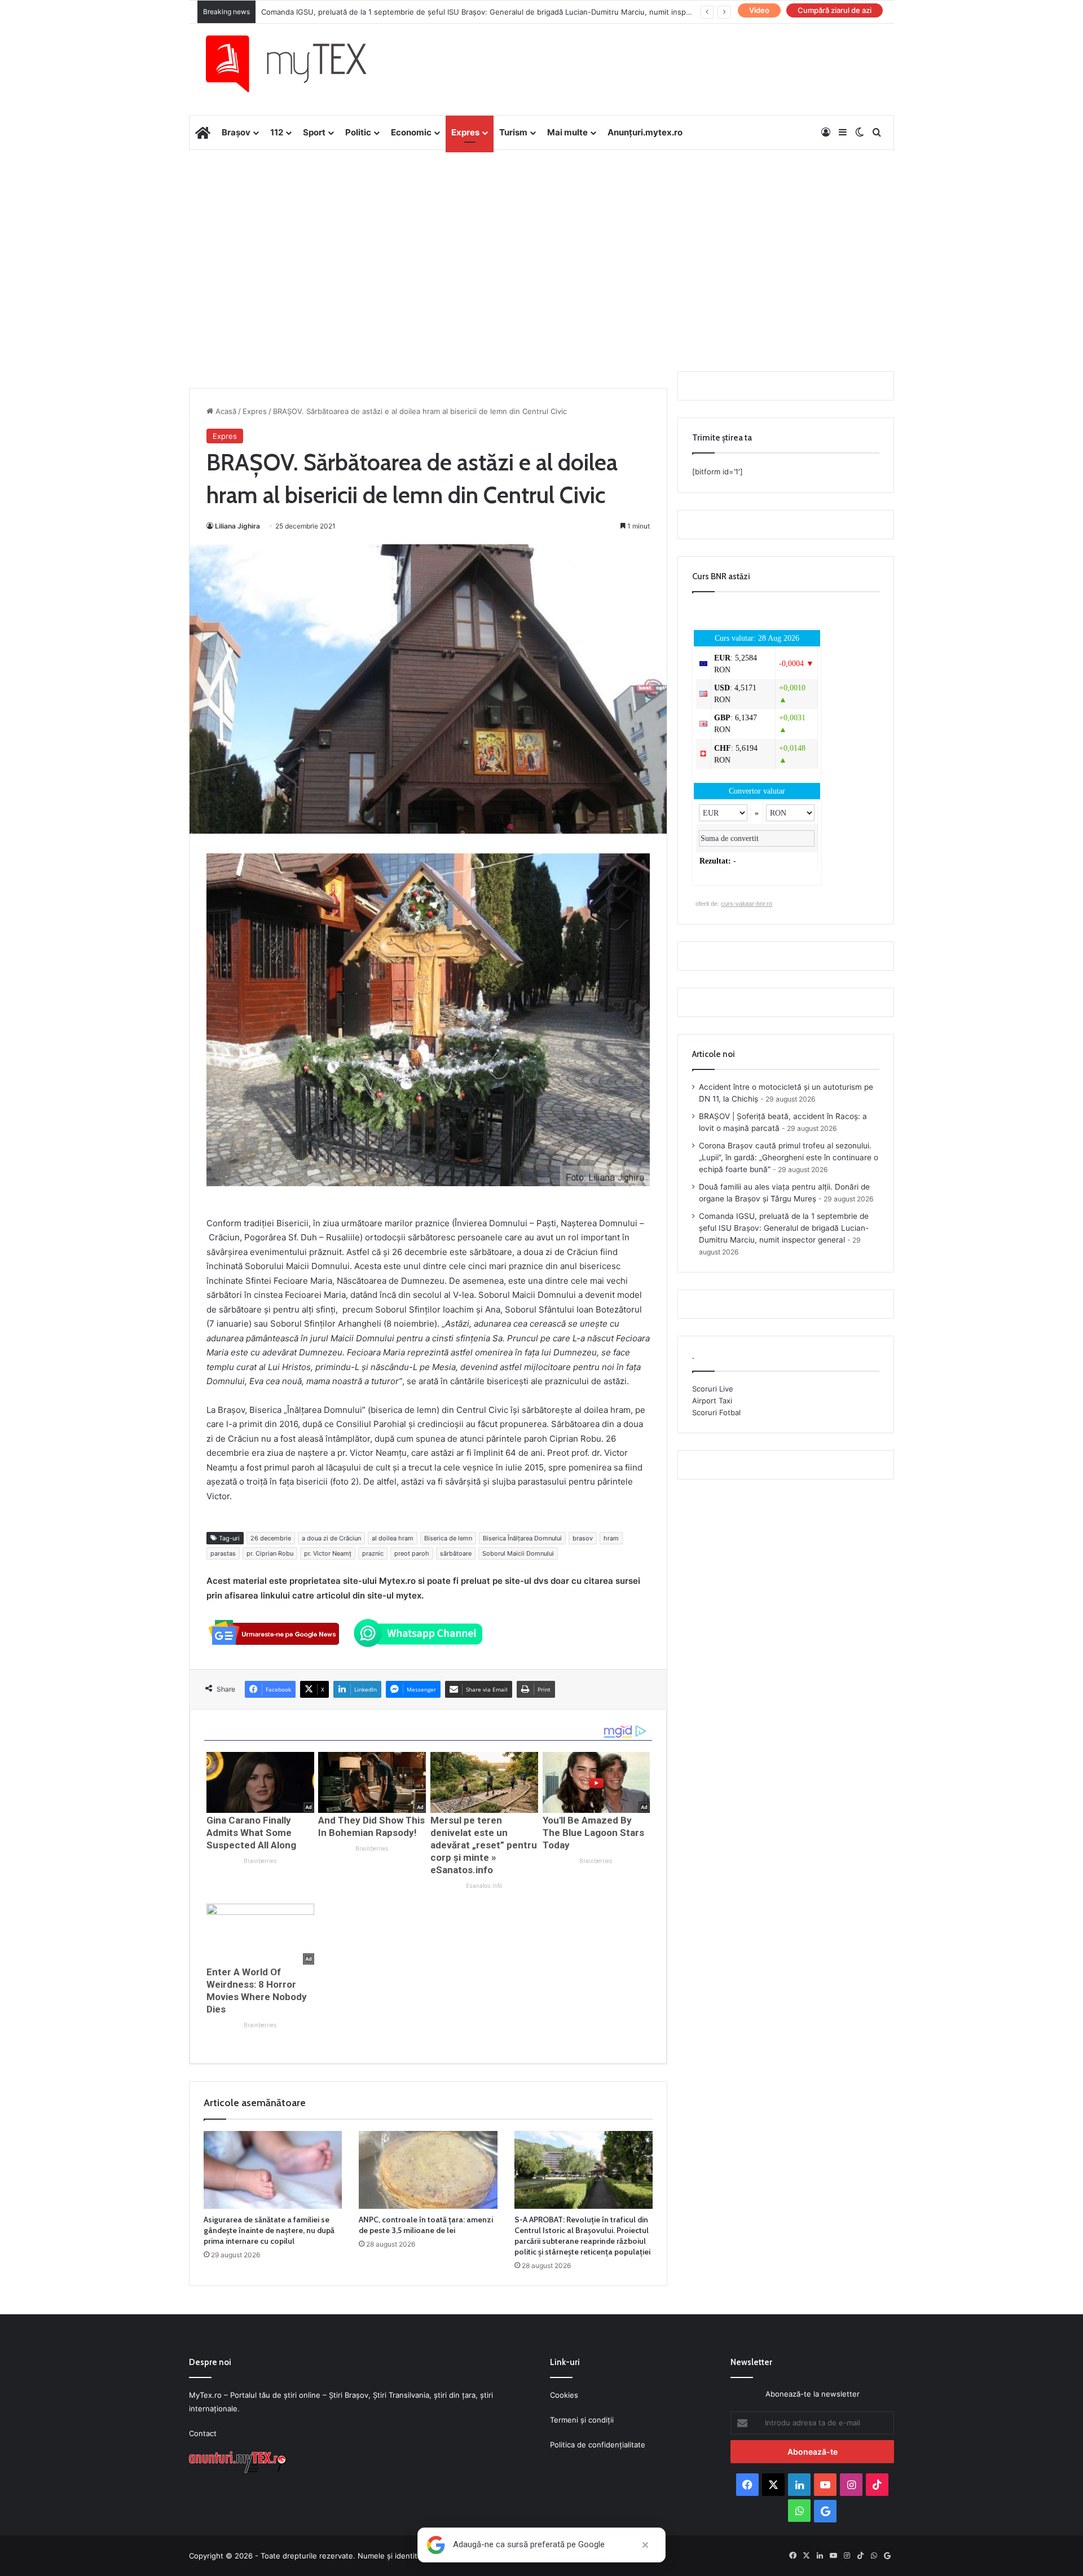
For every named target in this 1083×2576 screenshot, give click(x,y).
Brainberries (260, 1861)
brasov (583, 1538)
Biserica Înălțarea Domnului (522, 1538)
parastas (223, 1553)
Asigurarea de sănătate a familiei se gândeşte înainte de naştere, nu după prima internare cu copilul (269, 2230)
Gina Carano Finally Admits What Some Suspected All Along (251, 1833)
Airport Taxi (712, 1401)
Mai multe (567, 132)
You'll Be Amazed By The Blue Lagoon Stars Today (593, 1833)
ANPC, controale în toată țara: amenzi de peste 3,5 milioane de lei (426, 2225)
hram (611, 1538)
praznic (373, 1553)
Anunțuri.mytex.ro (645, 132)
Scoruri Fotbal (716, 1412)
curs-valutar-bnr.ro (747, 904)
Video (759, 10)
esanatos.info (484, 1886)
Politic (358, 132)
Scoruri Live (713, 1389)
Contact (203, 2433)
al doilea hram (393, 1538)
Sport (314, 132)
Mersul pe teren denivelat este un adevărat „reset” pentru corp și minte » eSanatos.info (484, 1845)
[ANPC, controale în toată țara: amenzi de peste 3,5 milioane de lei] (428, 2170)
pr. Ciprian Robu (270, 1553)
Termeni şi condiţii (582, 2420)
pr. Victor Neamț (328, 1553)
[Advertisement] (541, 240)
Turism (513, 132)
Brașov (236, 132)
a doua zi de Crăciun (331, 1538)
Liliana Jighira (237, 526)
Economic (411, 132)
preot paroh (412, 1553)
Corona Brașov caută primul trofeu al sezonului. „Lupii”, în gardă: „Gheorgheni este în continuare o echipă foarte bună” (789, 1157)
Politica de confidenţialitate (598, 2445)
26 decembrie (271, 1538)
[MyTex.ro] (297, 64)
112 (277, 132)
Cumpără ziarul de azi (835, 10)
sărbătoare (456, 1553)
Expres (465, 132)
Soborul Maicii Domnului (518, 1553)
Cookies (564, 2395)
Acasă (225, 411)
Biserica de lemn (448, 1538)
